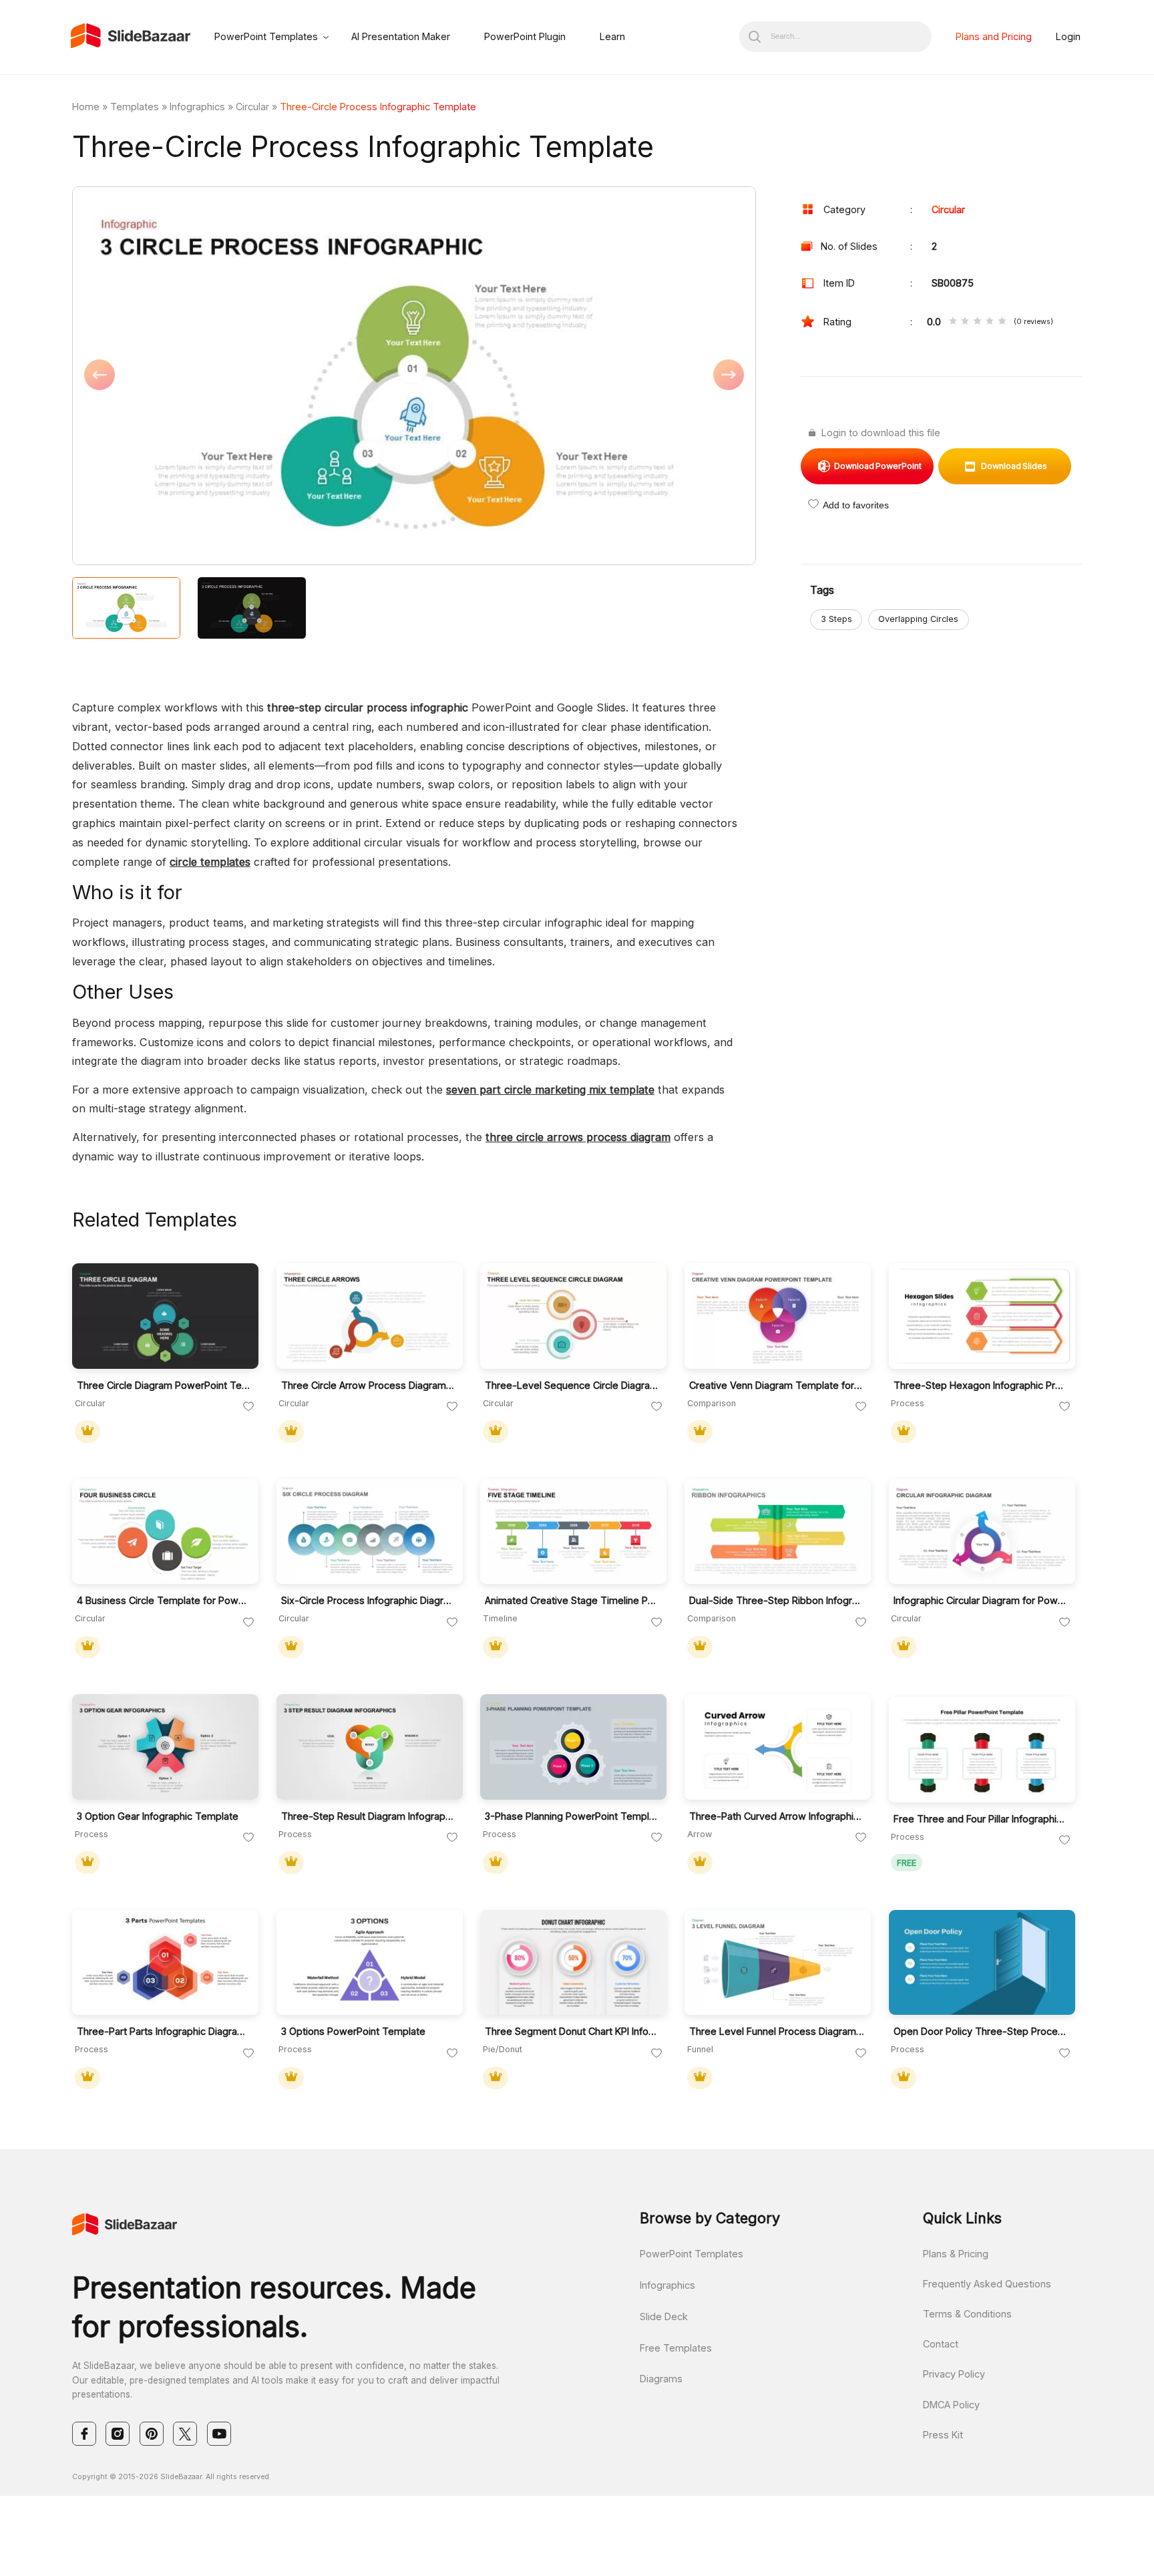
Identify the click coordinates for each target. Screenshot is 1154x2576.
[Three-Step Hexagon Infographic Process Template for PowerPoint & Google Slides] (982, 1316)
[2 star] (965, 322)
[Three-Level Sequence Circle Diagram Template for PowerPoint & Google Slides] (573, 1316)
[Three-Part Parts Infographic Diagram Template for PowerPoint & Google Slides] (165, 1963)
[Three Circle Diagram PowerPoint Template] (165, 1316)
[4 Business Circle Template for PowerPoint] (165, 1532)
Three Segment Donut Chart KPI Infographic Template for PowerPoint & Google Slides (573, 2031)
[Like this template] (248, 1407)
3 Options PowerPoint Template (353, 2031)
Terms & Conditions (967, 2314)
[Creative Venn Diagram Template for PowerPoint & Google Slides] (778, 1316)
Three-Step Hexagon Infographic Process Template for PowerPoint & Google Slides (981, 1385)
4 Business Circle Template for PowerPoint (165, 1600)
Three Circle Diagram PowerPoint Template (165, 1385)
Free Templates (676, 2348)
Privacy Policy (954, 2374)
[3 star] (977, 322)
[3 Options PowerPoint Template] (370, 1963)
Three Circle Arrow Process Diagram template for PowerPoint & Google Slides (369, 1385)
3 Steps (836, 619)
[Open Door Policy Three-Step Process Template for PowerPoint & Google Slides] (982, 1963)
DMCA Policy (951, 2405)
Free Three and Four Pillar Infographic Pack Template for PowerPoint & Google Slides (981, 1819)
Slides (1014, 466)
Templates (135, 107)
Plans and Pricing (994, 36)
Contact (941, 2344)
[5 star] (1002, 322)
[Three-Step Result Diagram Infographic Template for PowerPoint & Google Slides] (370, 1747)
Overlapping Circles (918, 619)
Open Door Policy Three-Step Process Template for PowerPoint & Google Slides (981, 2031)
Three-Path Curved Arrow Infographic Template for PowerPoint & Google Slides (777, 1816)
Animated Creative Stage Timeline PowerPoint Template (573, 1600)
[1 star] (953, 322)
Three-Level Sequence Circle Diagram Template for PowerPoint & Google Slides (573, 1385)
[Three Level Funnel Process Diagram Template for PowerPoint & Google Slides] (778, 1963)
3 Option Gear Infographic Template (158, 1816)
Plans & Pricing (956, 2254)
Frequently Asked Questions (987, 2284)
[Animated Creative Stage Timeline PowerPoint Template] (573, 1532)
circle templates (210, 862)
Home (86, 107)
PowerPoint (878, 466)
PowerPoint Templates (266, 36)
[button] (243, 377)
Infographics (197, 107)
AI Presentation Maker (401, 36)
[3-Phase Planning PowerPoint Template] (573, 1747)
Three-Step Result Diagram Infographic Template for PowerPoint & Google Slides (369, 1816)
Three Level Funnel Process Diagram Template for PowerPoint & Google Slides (777, 2031)
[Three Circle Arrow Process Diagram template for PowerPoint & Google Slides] (370, 1316)
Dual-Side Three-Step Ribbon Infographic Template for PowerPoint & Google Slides (777, 1600)
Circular (252, 107)
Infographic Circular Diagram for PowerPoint (981, 1600)
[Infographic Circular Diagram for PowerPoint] (982, 1532)
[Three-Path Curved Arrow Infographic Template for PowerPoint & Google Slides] (778, 1747)
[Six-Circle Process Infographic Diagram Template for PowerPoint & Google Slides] (370, 1532)
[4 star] (990, 322)
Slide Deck (664, 2316)
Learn (612, 36)
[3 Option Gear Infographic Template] (165, 1747)
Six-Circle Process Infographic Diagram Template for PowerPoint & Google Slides (369, 1600)
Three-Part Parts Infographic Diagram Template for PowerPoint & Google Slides (165, 2031)
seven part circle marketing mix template (550, 1090)
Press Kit (943, 2435)
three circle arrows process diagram (578, 1137)
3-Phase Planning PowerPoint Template (573, 1816)
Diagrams (661, 2379)
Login (1068, 36)
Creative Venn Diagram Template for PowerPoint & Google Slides (777, 1385)
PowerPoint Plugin (525, 36)
